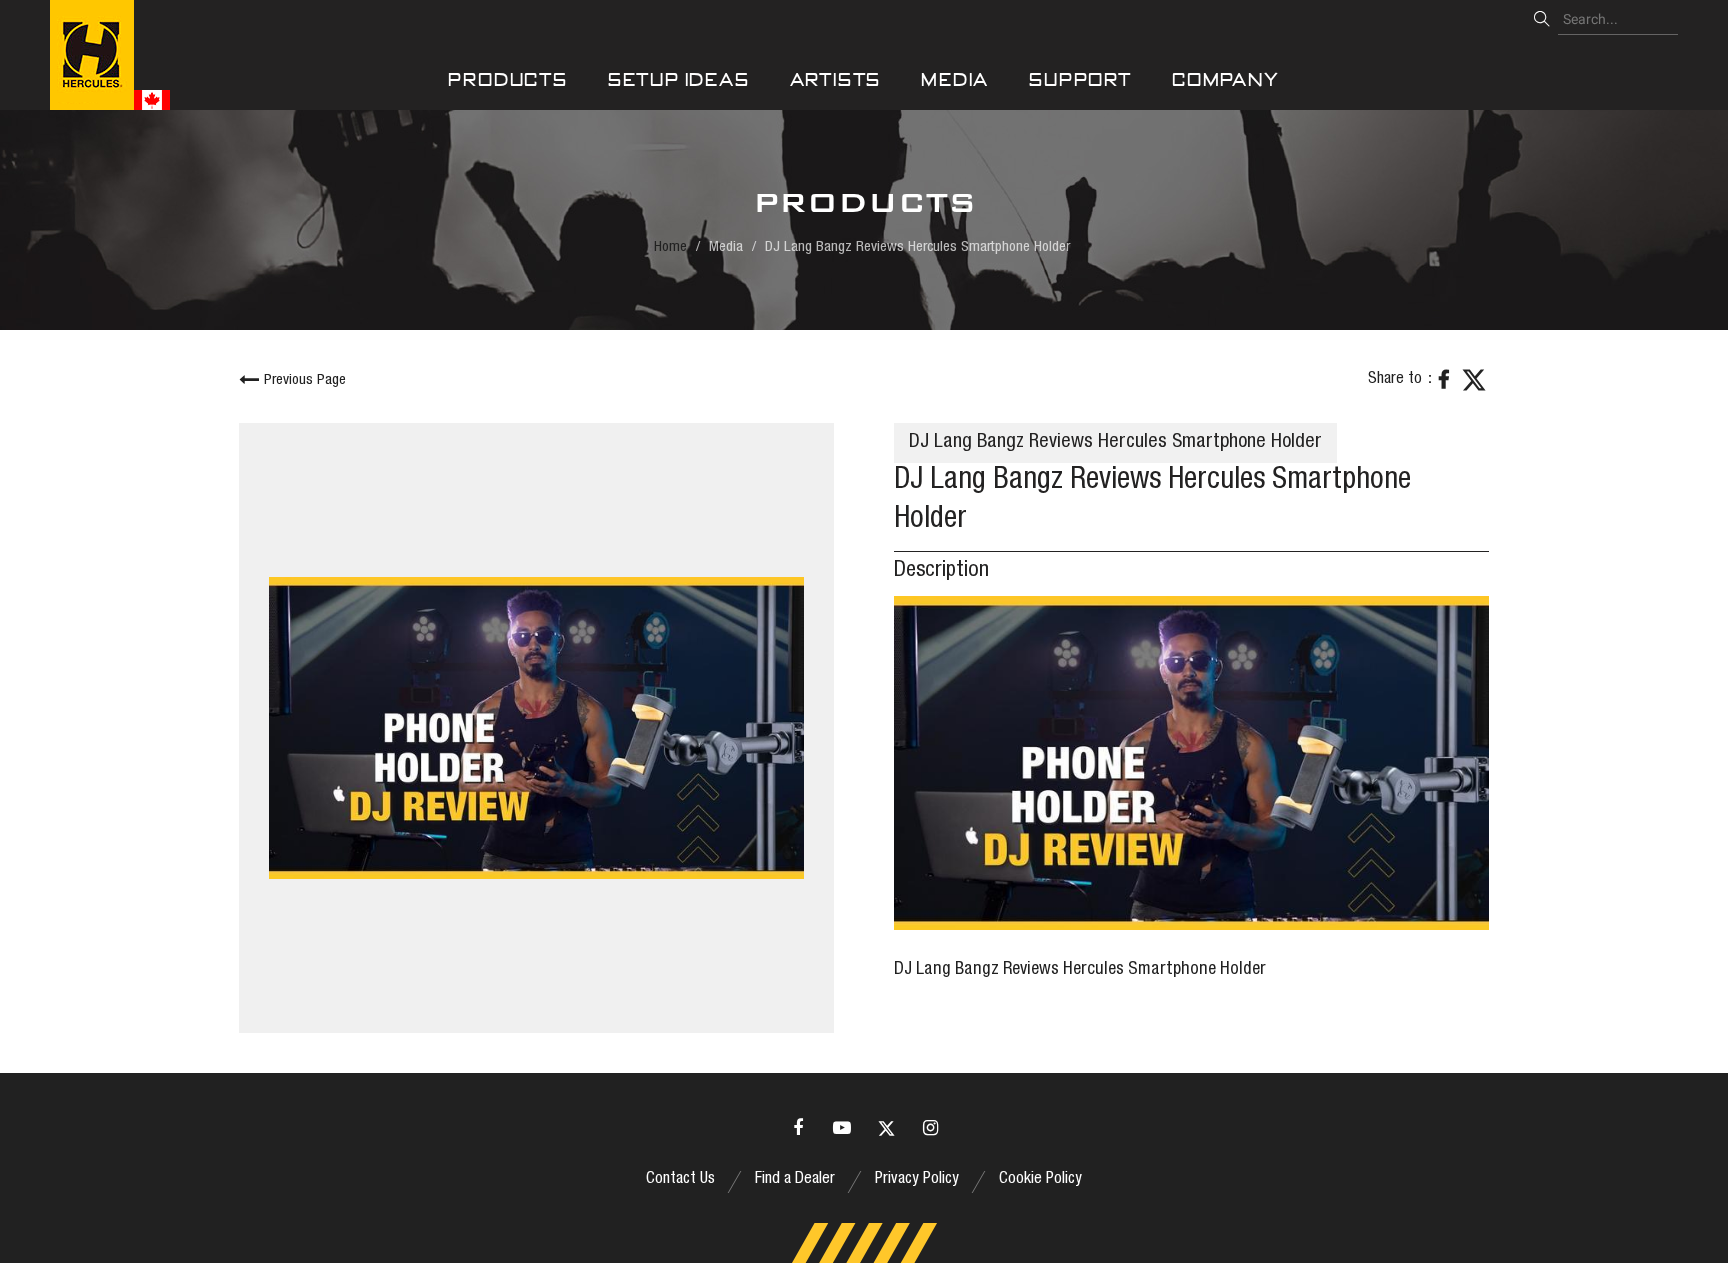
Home (670, 247)
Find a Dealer (795, 1180)
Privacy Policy (917, 1180)
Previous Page (305, 380)
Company (1226, 79)
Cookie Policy (1040, 1180)
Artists (836, 79)
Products (507, 79)
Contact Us (680, 1180)
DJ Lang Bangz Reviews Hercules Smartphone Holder (1080, 970)
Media (955, 79)
